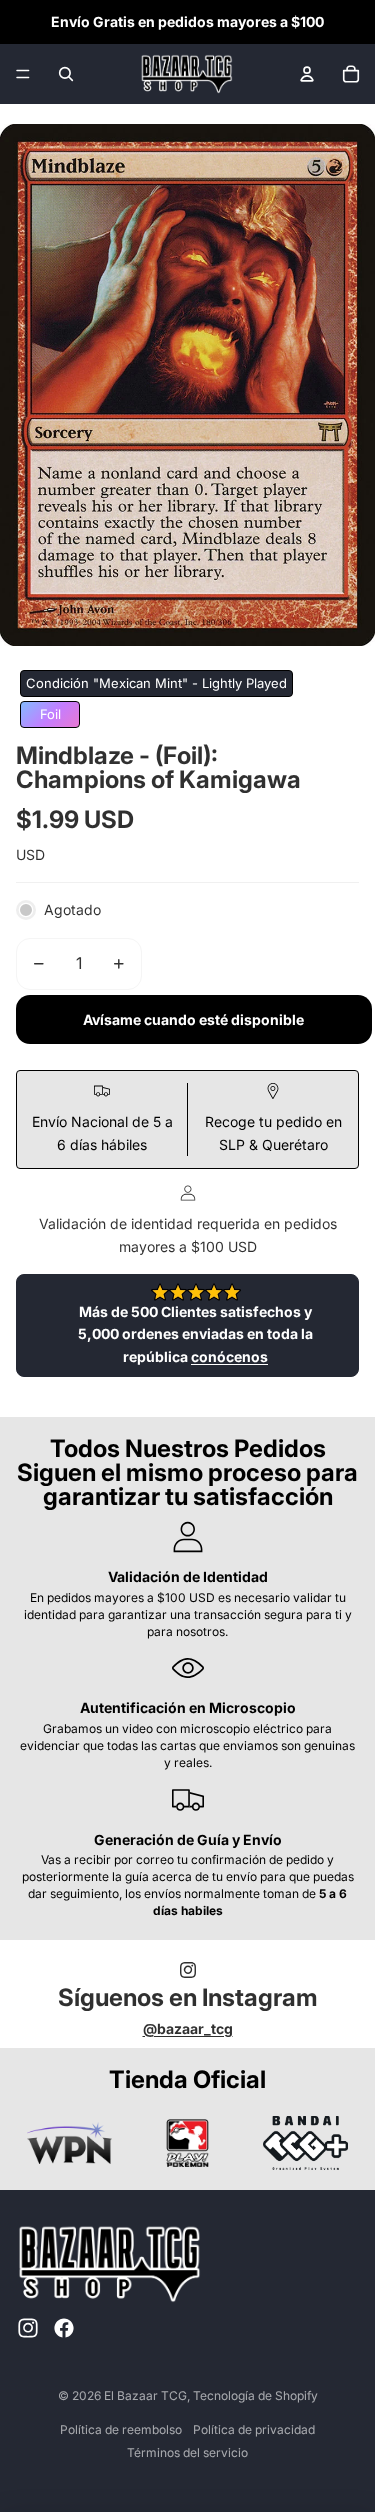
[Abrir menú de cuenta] (307, 74)
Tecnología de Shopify (255, 2395)
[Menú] (23, 74)
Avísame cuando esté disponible (193, 1019)
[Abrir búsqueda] (66, 74)
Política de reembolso (121, 2429)
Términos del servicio (187, 2452)
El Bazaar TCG (145, 2395)
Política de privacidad (254, 2429)
